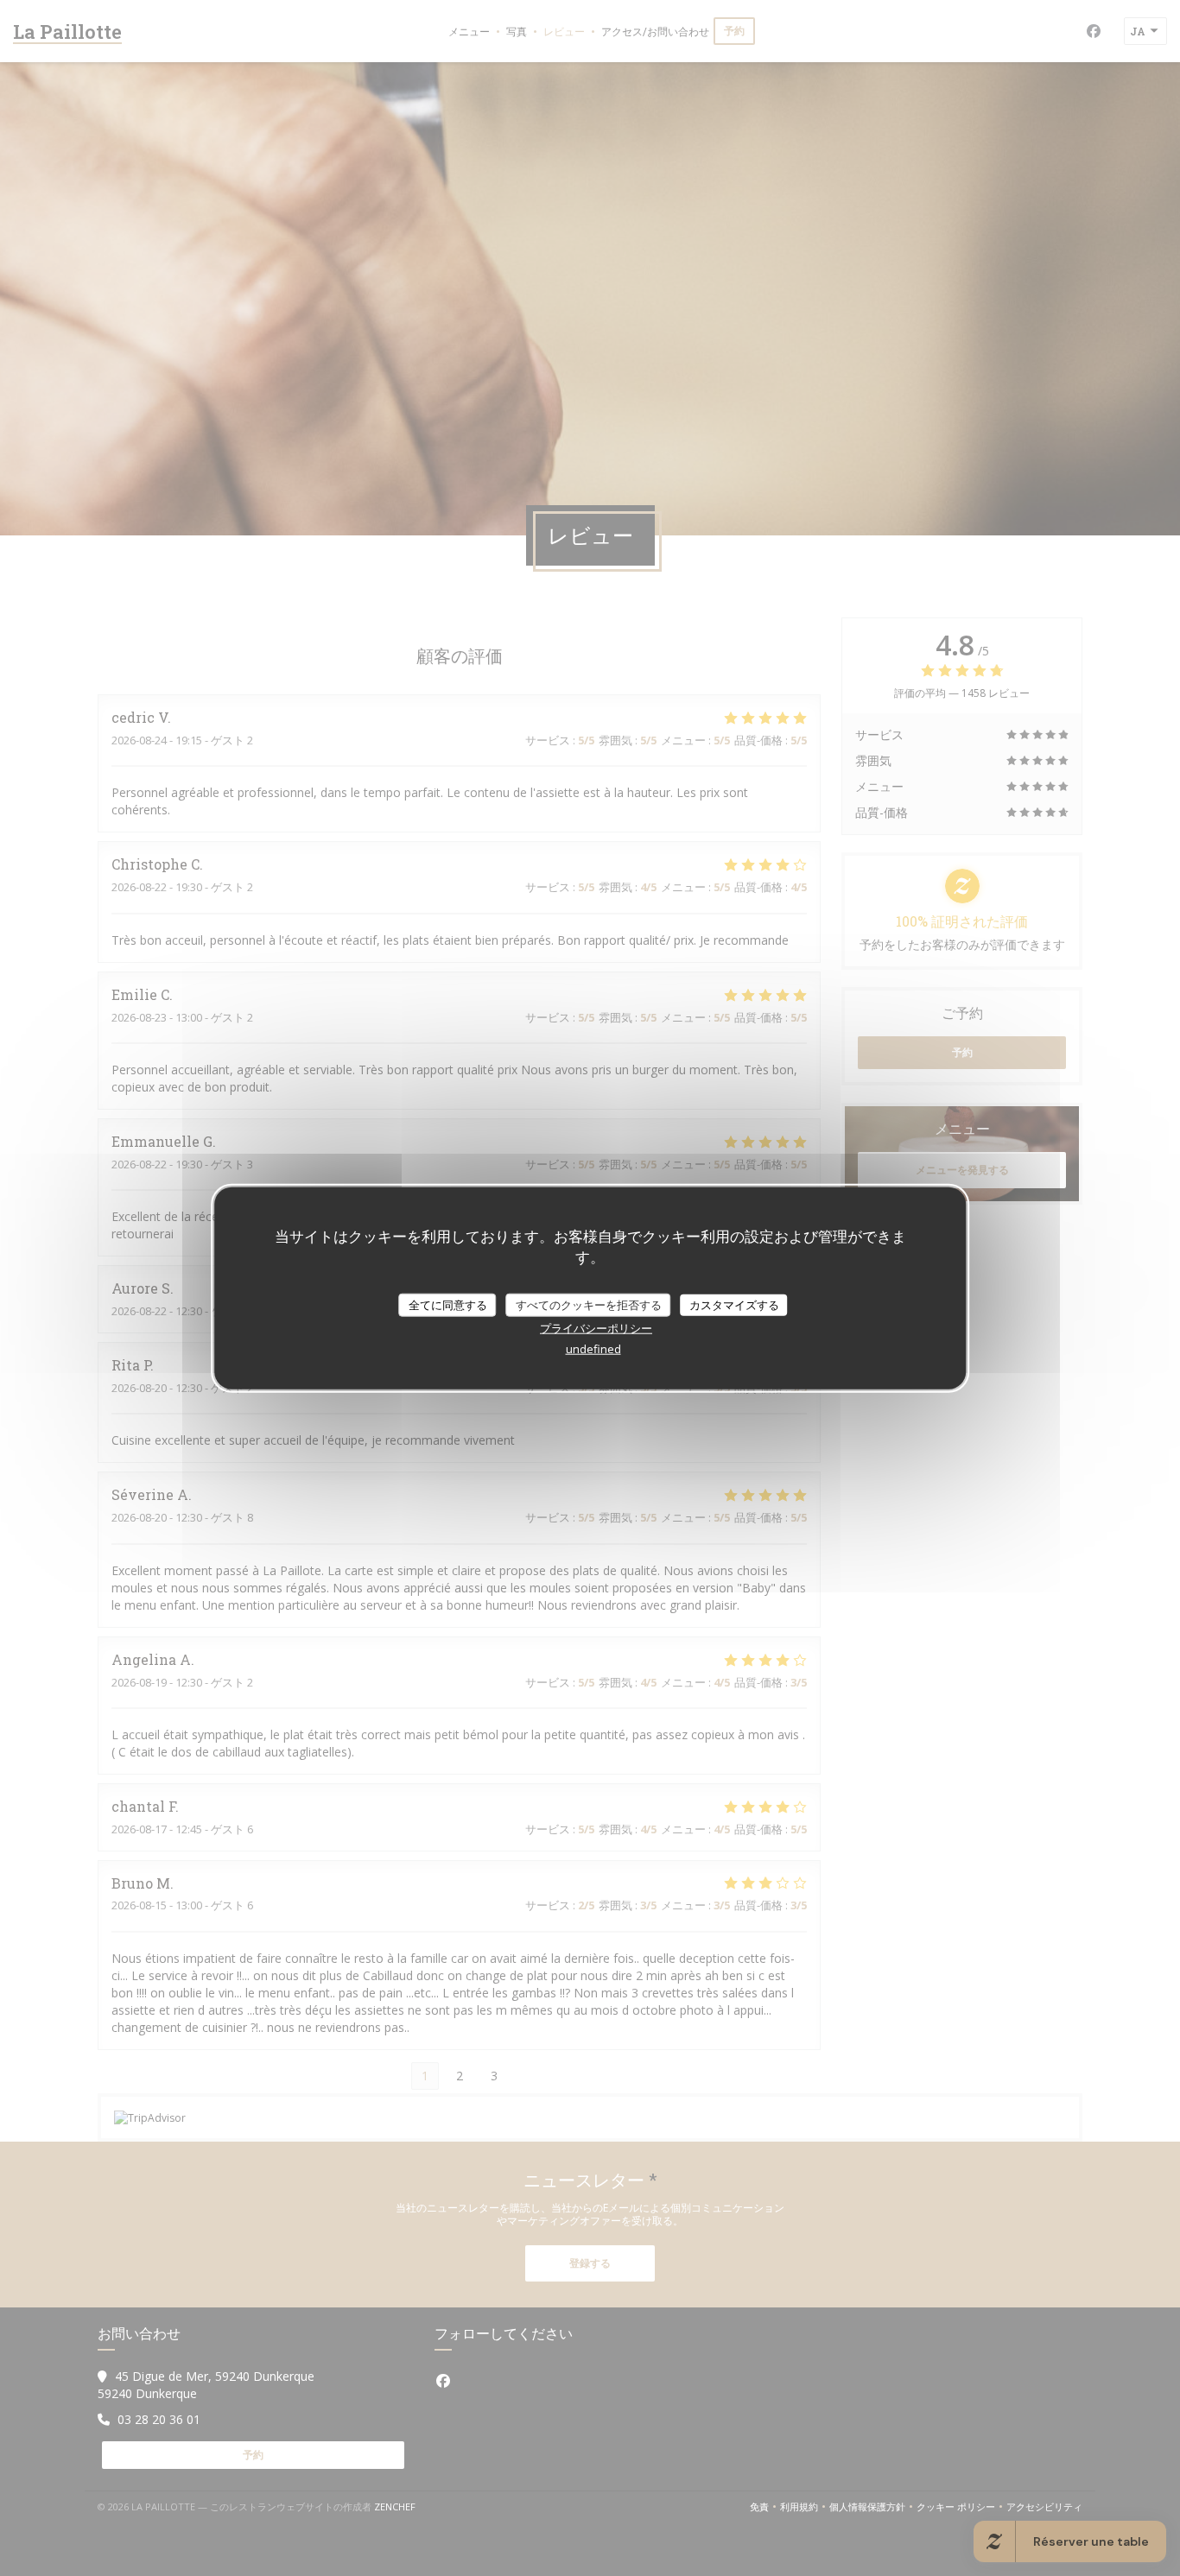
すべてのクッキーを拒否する (589, 1304)
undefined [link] (593, 1349)
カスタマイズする (734, 1304)
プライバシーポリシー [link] (596, 1328)
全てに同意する (448, 1304)
